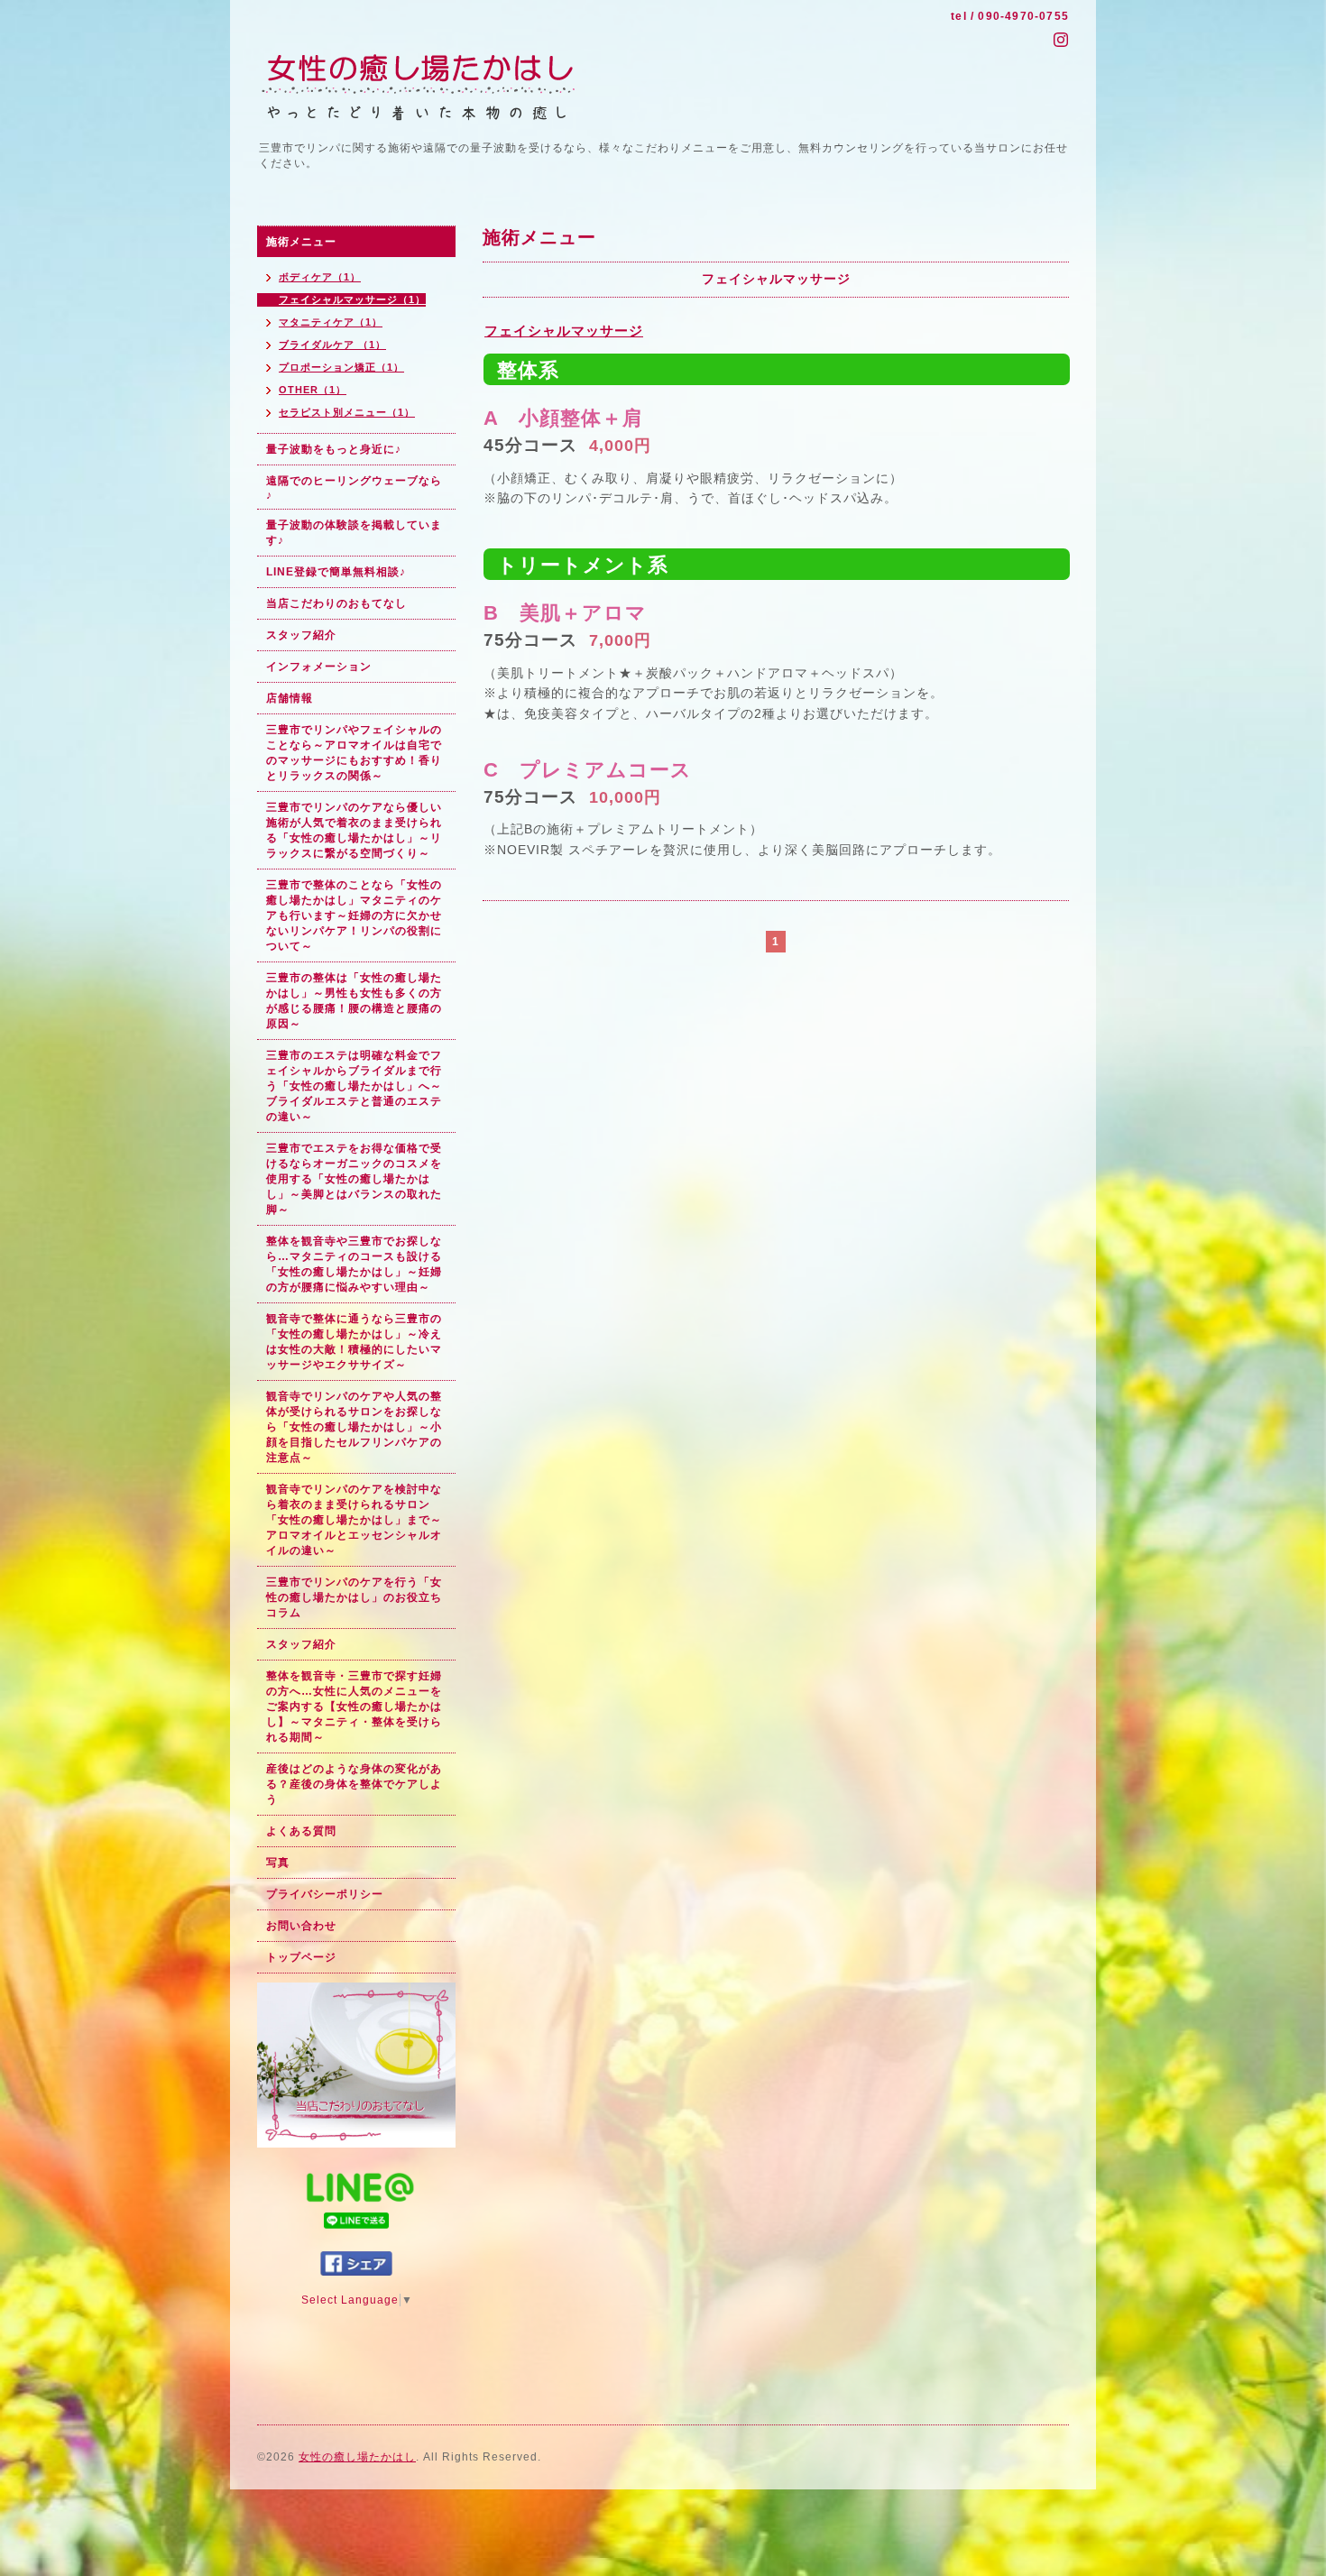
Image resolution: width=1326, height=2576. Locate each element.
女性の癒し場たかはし (357, 2457)
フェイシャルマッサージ (564, 331)
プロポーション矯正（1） (341, 367)
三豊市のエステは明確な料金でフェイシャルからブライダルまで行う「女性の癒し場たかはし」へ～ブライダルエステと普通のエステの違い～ (354, 1086)
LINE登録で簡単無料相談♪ (336, 572)
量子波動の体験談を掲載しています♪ (354, 533)
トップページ (301, 1957)
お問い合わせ (301, 1926)
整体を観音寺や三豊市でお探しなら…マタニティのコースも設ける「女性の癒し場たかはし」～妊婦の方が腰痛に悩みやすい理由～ (354, 1264)
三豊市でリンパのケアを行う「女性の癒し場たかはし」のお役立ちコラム (354, 1597)
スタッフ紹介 (301, 635)
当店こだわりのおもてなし (336, 603)
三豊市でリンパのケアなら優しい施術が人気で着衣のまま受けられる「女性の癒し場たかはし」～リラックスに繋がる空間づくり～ (354, 830)
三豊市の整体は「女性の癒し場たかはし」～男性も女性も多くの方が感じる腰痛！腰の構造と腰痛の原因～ (354, 1001)
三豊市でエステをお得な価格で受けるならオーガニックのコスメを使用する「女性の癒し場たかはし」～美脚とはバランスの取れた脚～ (354, 1179)
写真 (278, 1863)
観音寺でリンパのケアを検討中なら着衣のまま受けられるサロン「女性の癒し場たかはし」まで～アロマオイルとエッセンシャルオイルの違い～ (354, 1520)
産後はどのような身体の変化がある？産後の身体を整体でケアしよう (354, 1784)
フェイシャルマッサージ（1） (352, 299)
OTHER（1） (313, 390)
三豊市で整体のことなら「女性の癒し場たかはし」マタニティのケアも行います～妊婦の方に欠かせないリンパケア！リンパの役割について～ (354, 915)
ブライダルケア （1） (332, 345)
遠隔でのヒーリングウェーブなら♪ (354, 488)
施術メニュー (301, 242)
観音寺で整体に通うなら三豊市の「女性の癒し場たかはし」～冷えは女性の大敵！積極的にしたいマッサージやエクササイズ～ (354, 1342)
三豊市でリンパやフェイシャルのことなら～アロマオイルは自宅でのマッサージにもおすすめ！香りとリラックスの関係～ (354, 753)
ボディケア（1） (320, 277)
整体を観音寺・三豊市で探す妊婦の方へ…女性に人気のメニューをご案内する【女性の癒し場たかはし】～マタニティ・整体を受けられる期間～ (354, 1707)
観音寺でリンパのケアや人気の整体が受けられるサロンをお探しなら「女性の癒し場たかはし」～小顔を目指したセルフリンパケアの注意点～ (354, 1427)
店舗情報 (290, 698)
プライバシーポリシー (325, 1894)
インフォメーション (319, 667)
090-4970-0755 (1023, 16)
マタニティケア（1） (331, 322)
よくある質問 (301, 1831)
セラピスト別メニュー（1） (347, 412)
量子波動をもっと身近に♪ (334, 449)
